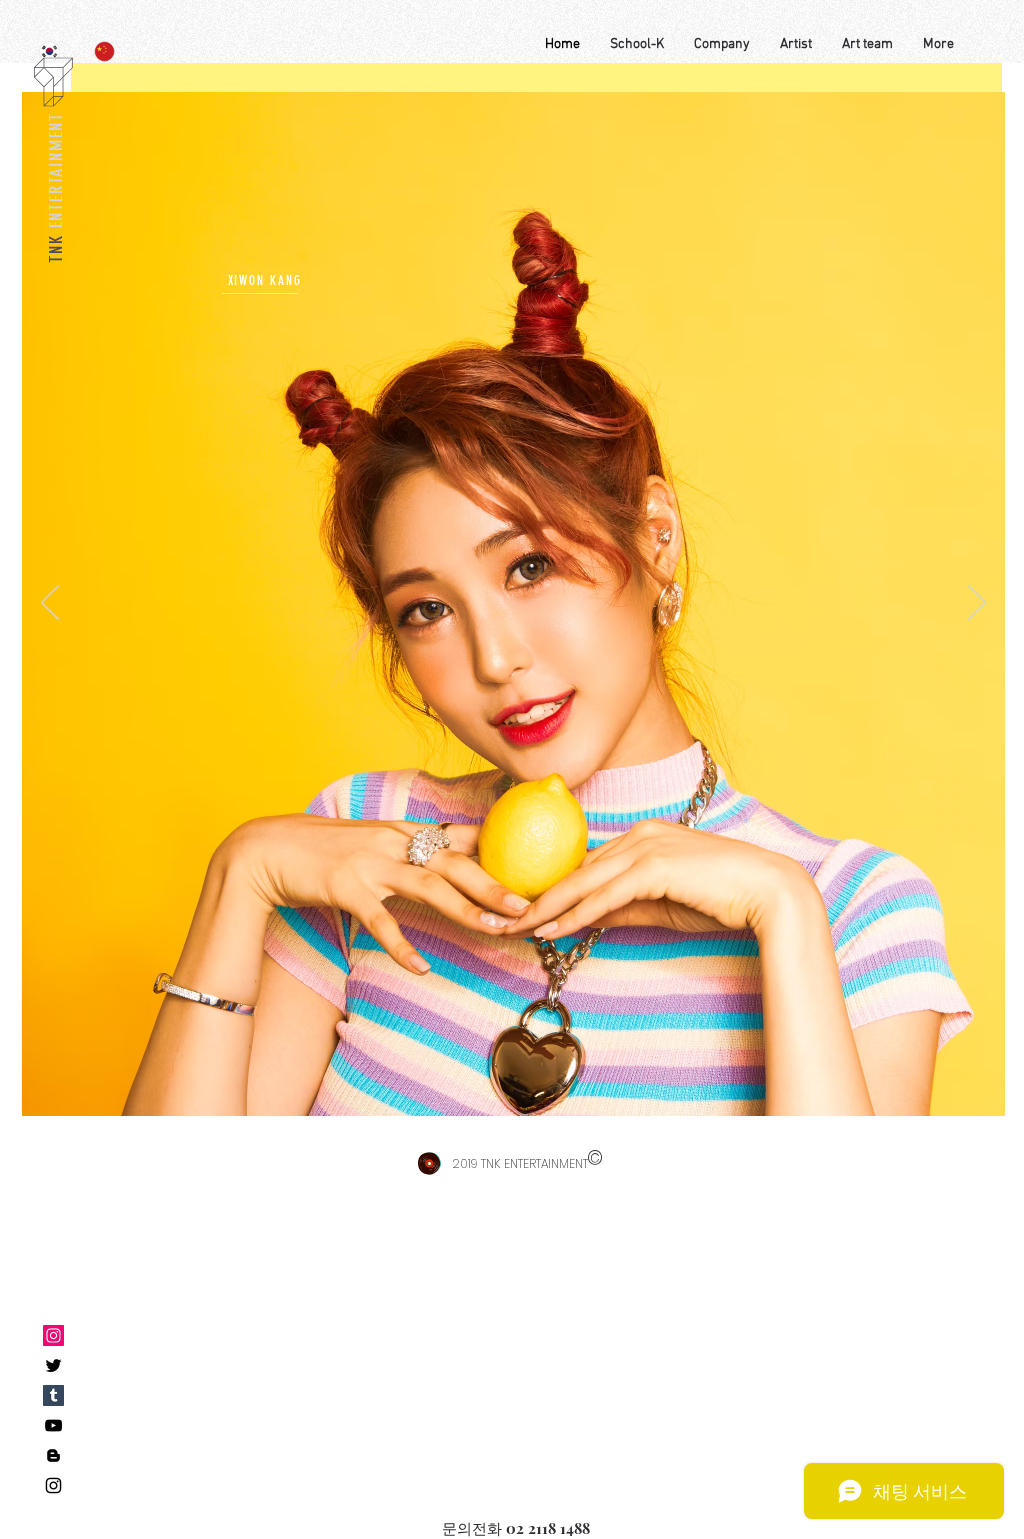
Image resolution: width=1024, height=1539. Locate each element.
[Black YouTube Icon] (53, 1425)
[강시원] (53, 1395)
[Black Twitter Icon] (53, 1365)
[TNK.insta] (53, 1335)
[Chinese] (105, 51)
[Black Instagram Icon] (53, 1485)
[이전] (50, 604)
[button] (722, 45)
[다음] (977, 604)
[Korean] (49, 51)
